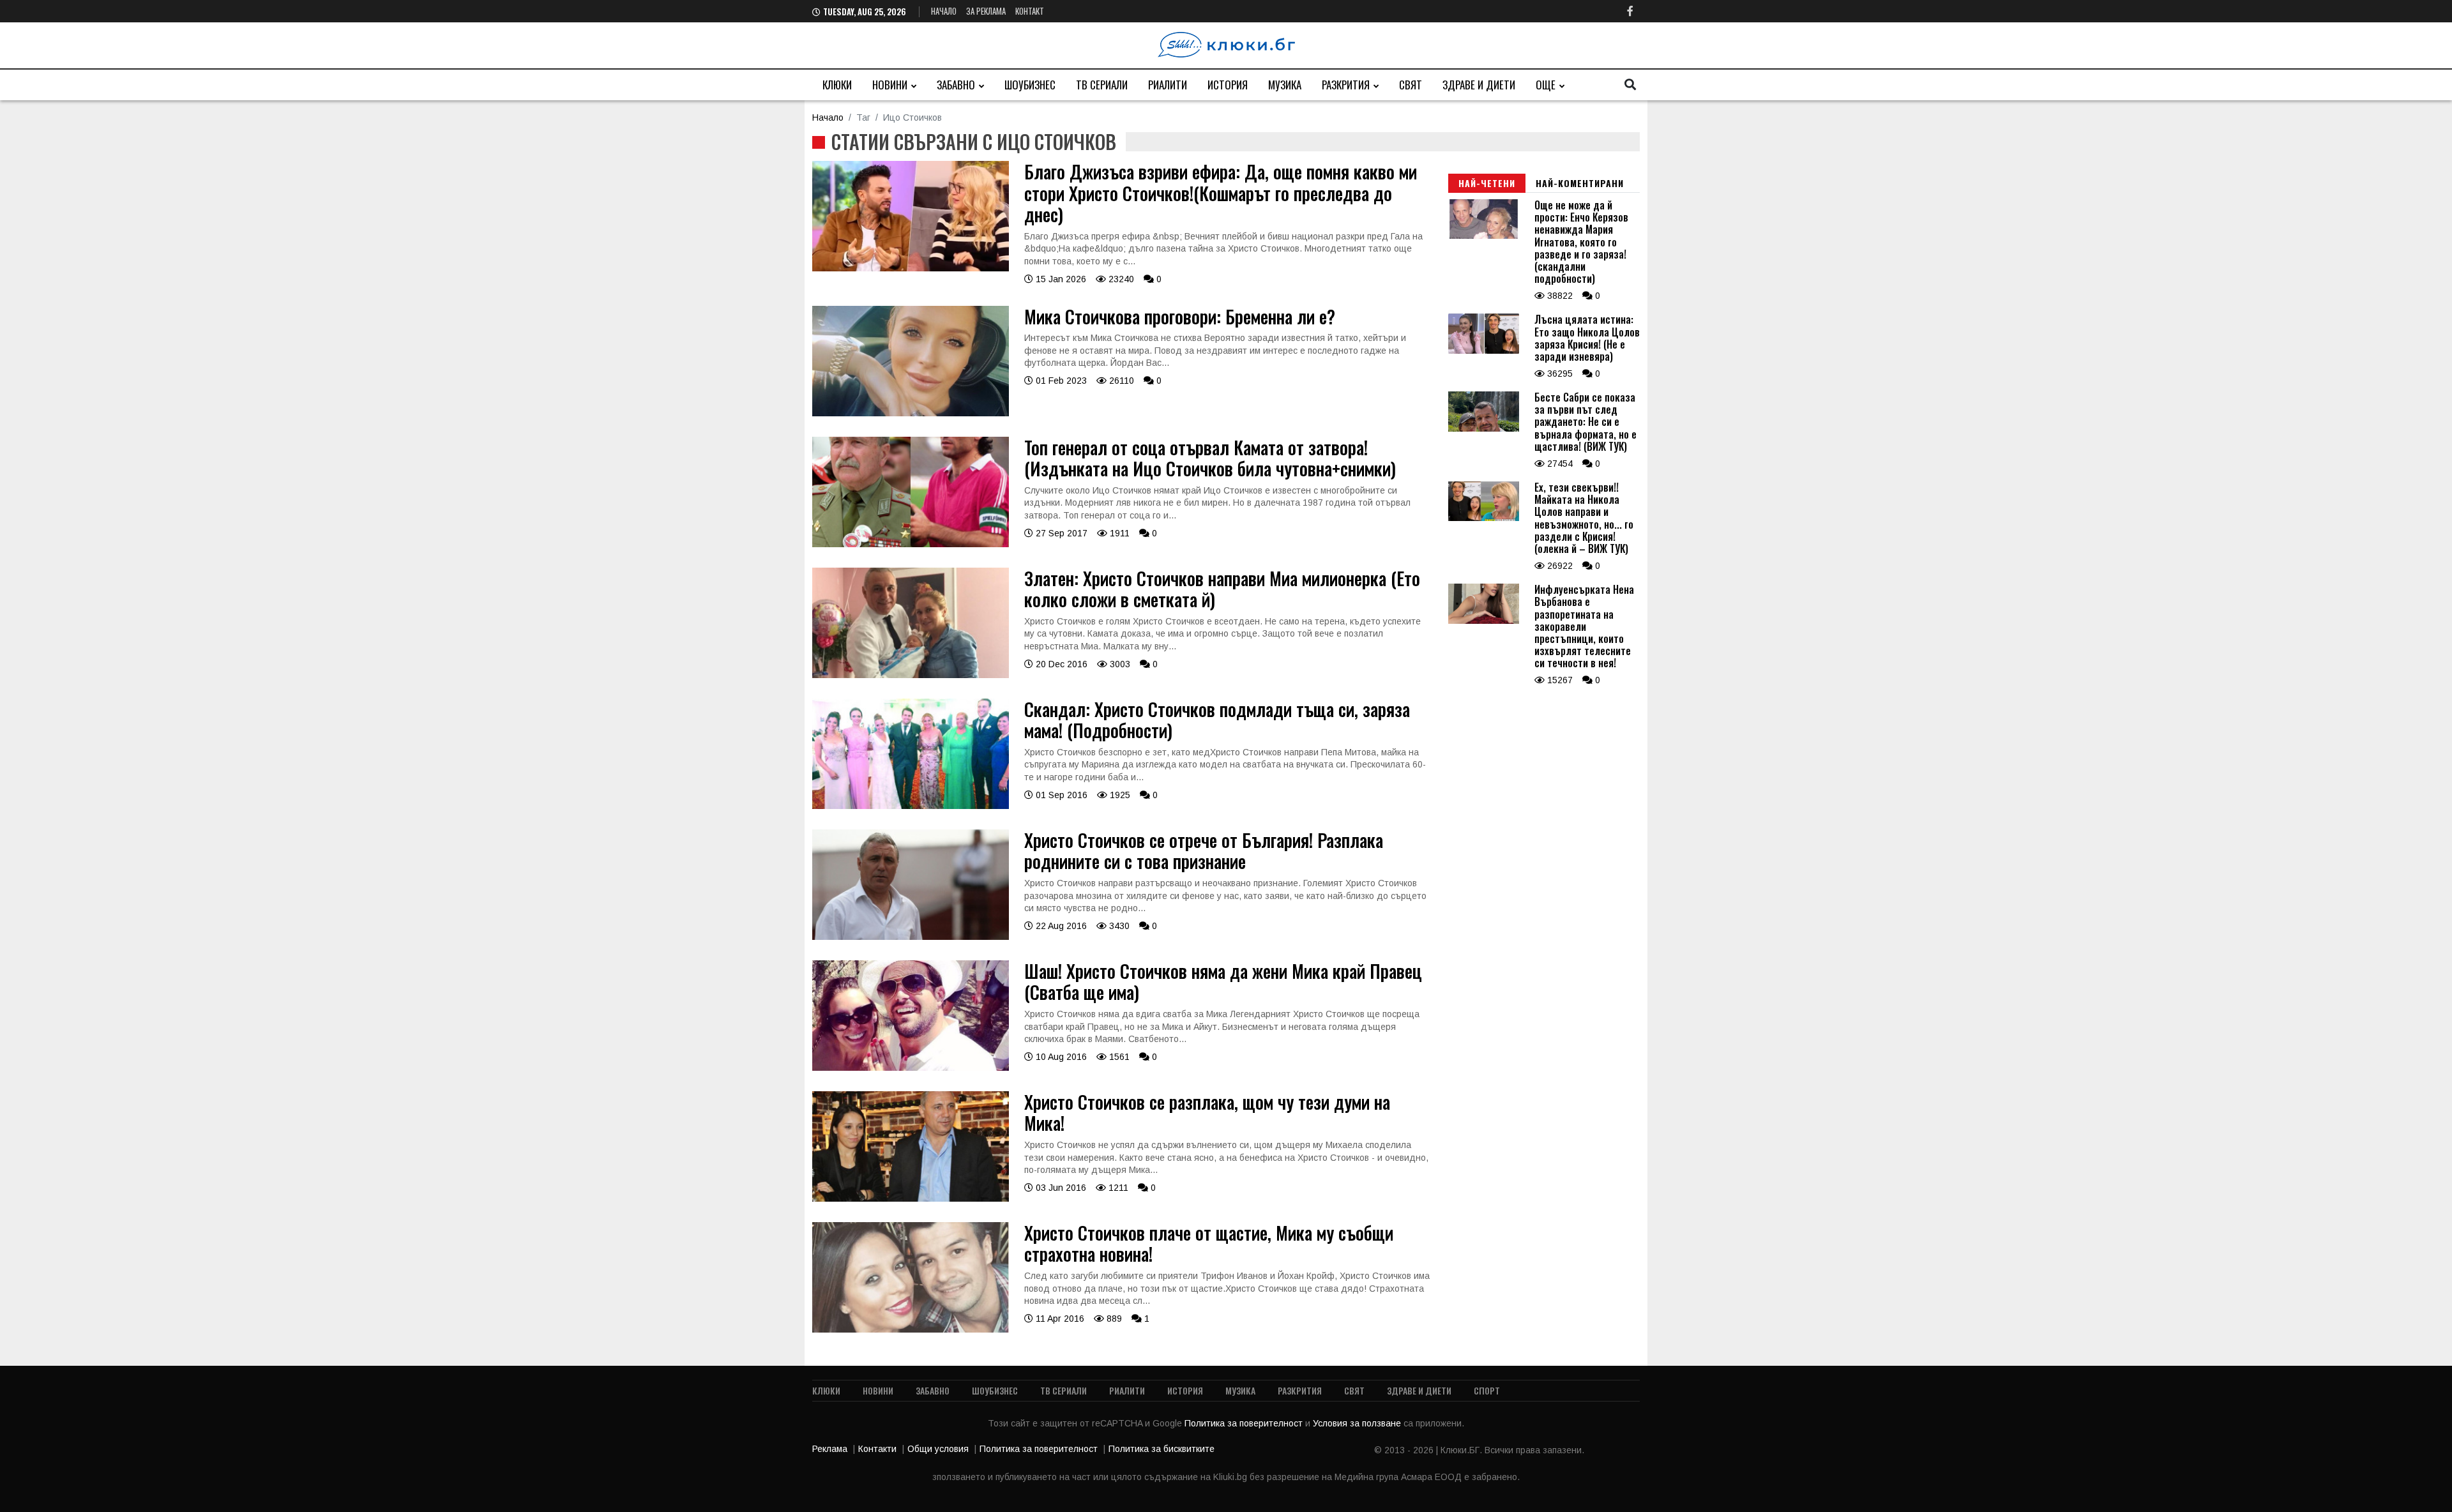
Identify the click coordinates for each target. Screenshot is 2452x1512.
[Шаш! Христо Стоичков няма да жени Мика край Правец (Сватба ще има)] (911, 1068)
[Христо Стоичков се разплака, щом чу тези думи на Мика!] (911, 1198)
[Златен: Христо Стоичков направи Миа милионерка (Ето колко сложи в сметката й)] (911, 675)
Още (1546, 85)
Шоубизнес (1030, 85)
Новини (890, 85)
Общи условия (938, 1449)
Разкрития (1346, 85)
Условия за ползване (1358, 1423)
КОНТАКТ (1030, 11)
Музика (1285, 85)
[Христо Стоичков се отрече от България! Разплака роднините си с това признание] (911, 937)
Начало (944, 11)
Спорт (1487, 1390)
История (1228, 85)
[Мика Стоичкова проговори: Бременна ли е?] (911, 413)
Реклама (830, 1449)
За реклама (986, 11)
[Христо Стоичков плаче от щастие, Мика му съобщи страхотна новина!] (911, 1329)
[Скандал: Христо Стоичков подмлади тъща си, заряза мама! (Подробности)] (911, 806)
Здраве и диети (1479, 85)
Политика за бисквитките (1162, 1449)
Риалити (1168, 85)
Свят (1411, 85)
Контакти (877, 1449)
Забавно (956, 85)
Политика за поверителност (1245, 1423)
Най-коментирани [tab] (1580, 183)
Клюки (837, 85)
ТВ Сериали (1102, 85)
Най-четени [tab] (1487, 183)
